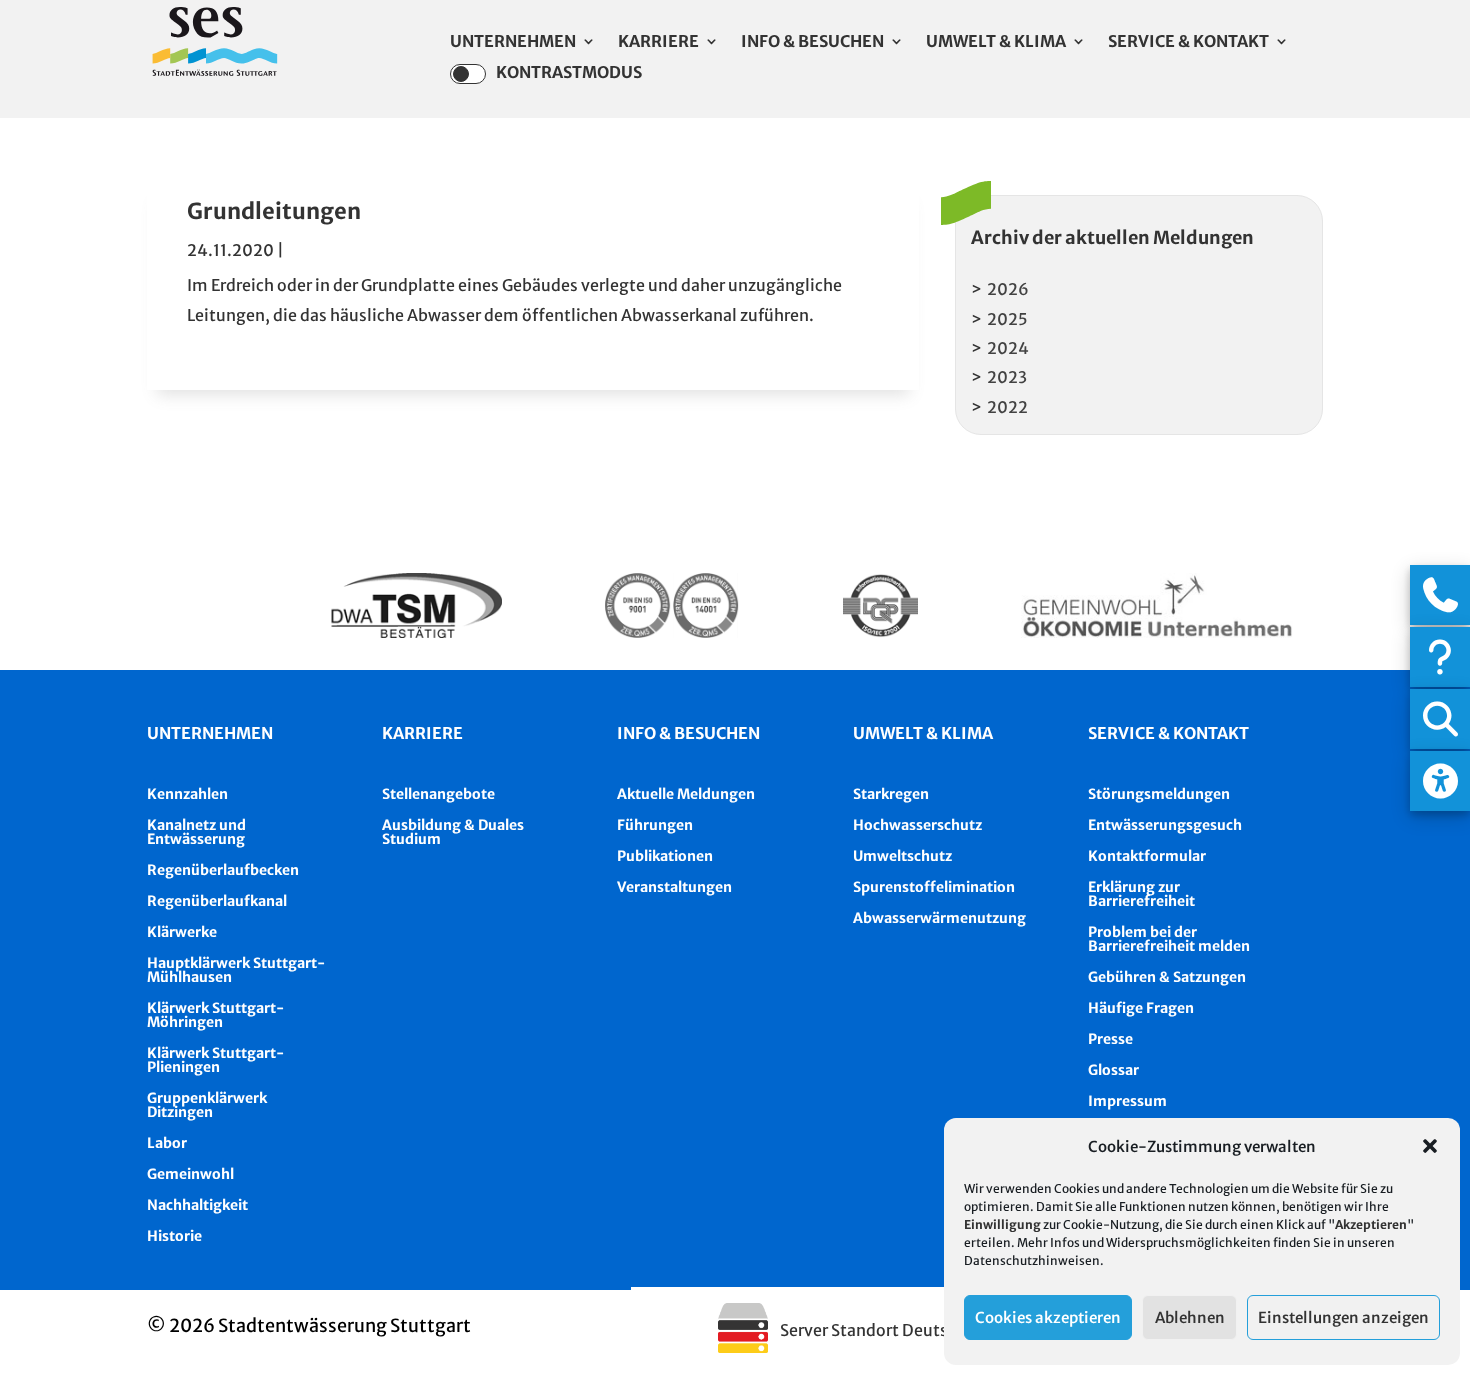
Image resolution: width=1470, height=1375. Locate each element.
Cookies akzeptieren (1048, 1317)
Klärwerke (182, 932)
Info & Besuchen (812, 42)
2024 (1008, 348)
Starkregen (891, 794)
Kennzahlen (187, 794)
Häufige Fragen (1141, 1008)
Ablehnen (1190, 1317)
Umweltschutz (902, 856)
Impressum (1127, 1101)
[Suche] (1440, 719)
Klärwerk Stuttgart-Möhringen (215, 1015)
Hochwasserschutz (917, 825)
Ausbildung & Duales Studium (453, 832)
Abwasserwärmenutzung (939, 918)
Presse (1110, 1039)
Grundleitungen (274, 211)
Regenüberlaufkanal (217, 901)
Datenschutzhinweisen (1032, 1260)
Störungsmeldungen (1159, 794)
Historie (174, 1236)
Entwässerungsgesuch (1165, 825)
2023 (1007, 377)
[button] (1430, 1146)
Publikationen (665, 856)
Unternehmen (513, 42)
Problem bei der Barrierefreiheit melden (1169, 939)
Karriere (658, 42)
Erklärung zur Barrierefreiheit (1141, 894)
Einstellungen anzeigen (1343, 1317)
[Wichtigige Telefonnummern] (1440, 595)
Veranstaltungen (674, 887)
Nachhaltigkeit (197, 1205)
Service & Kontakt (1188, 42)
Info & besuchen (688, 733)
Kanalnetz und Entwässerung (196, 832)
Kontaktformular (1147, 856)
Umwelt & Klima (996, 42)
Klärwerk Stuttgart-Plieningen (215, 1060)
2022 (1007, 407)
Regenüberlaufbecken (223, 870)
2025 (1007, 319)
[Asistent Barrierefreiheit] (1440, 781)
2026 (1008, 289)
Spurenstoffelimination (934, 887)
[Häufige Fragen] (1440, 657)
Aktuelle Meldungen (686, 794)
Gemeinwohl (190, 1174)
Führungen (655, 825)
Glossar (1113, 1070)
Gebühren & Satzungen (1167, 977)
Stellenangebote (438, 794)
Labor (167, 1143)
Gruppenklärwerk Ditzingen (207, 1105)
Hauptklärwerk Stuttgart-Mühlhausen (236, 970)
